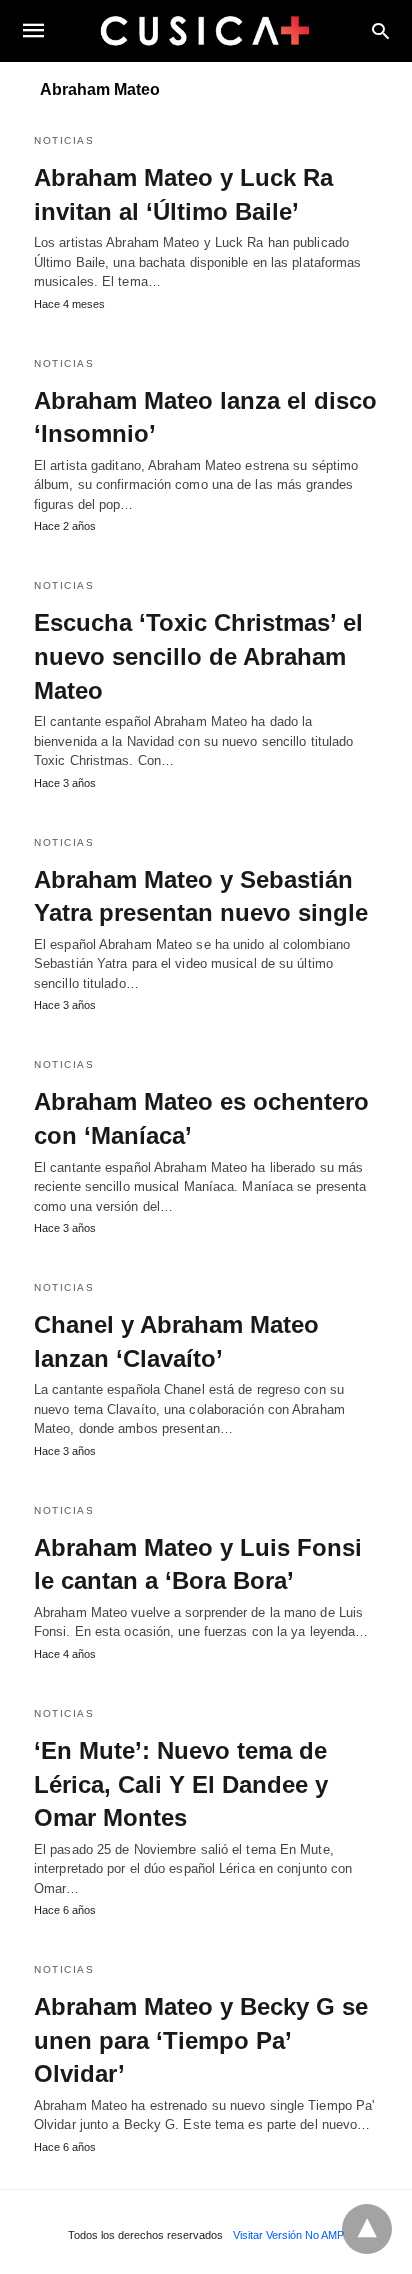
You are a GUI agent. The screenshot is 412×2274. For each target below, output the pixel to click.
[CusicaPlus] (205, 30)
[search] (380, 30)
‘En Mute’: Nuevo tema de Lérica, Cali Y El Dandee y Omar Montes (181, 1784)
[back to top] (367, 2229)
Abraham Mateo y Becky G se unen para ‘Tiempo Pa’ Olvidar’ (201, 2040)
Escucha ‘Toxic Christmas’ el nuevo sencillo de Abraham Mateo (198, 656)
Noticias (64, 140)
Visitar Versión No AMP (288, 2235)
